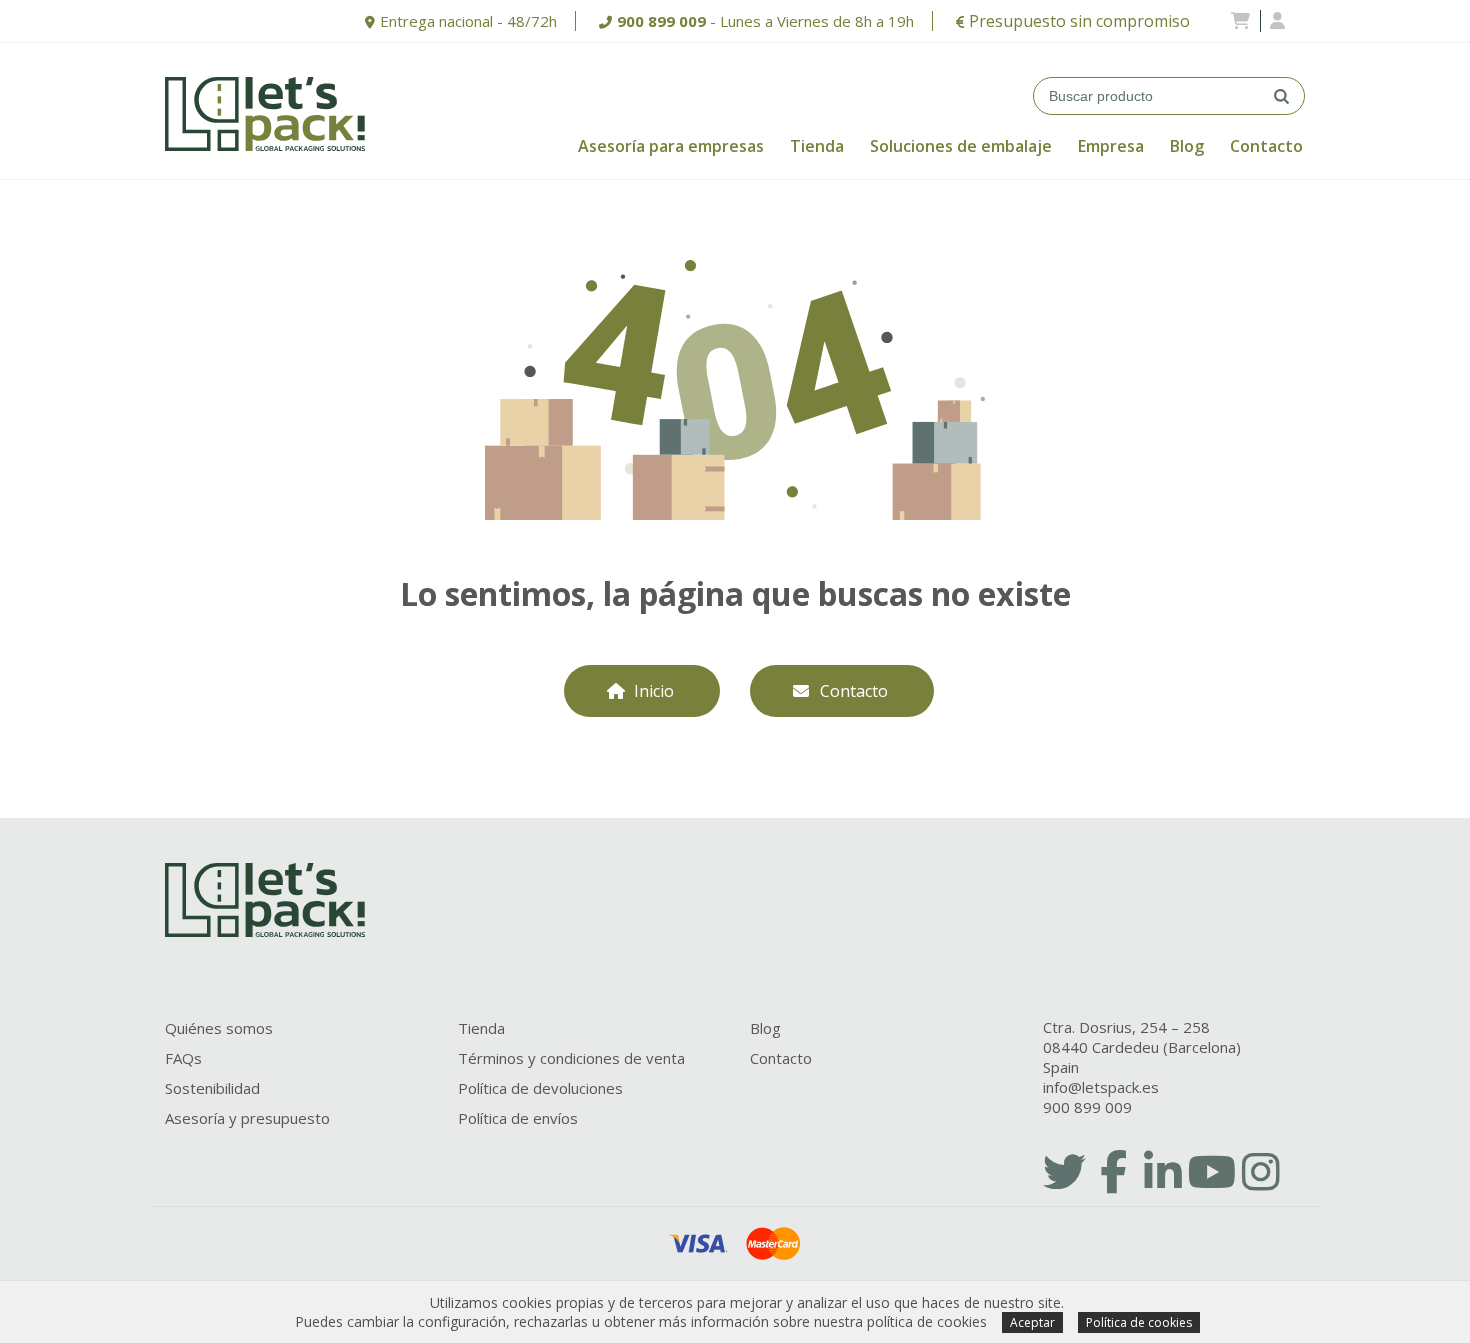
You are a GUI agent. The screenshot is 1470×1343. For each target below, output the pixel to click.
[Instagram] (1261, 1171)
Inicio (654, 691)
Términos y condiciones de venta (571, 1058)
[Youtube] (1212, 1171)
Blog (1187, 146)
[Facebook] (1114, 1171)
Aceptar (1032, 1322)
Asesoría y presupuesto (247, 1118)
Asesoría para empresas (671, 146)
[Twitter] (1065, 1171)
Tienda (817, 146)
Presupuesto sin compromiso (1079, 21)
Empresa (1111, 146)
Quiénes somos (219, 1028)
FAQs (183, 1058)
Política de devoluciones (540, 1088)
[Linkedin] (1163, 1171)
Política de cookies (1139, 1322)
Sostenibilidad (212, 1088)
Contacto (1266, 146)
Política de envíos (518, 1118)
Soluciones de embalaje (961, 146)
